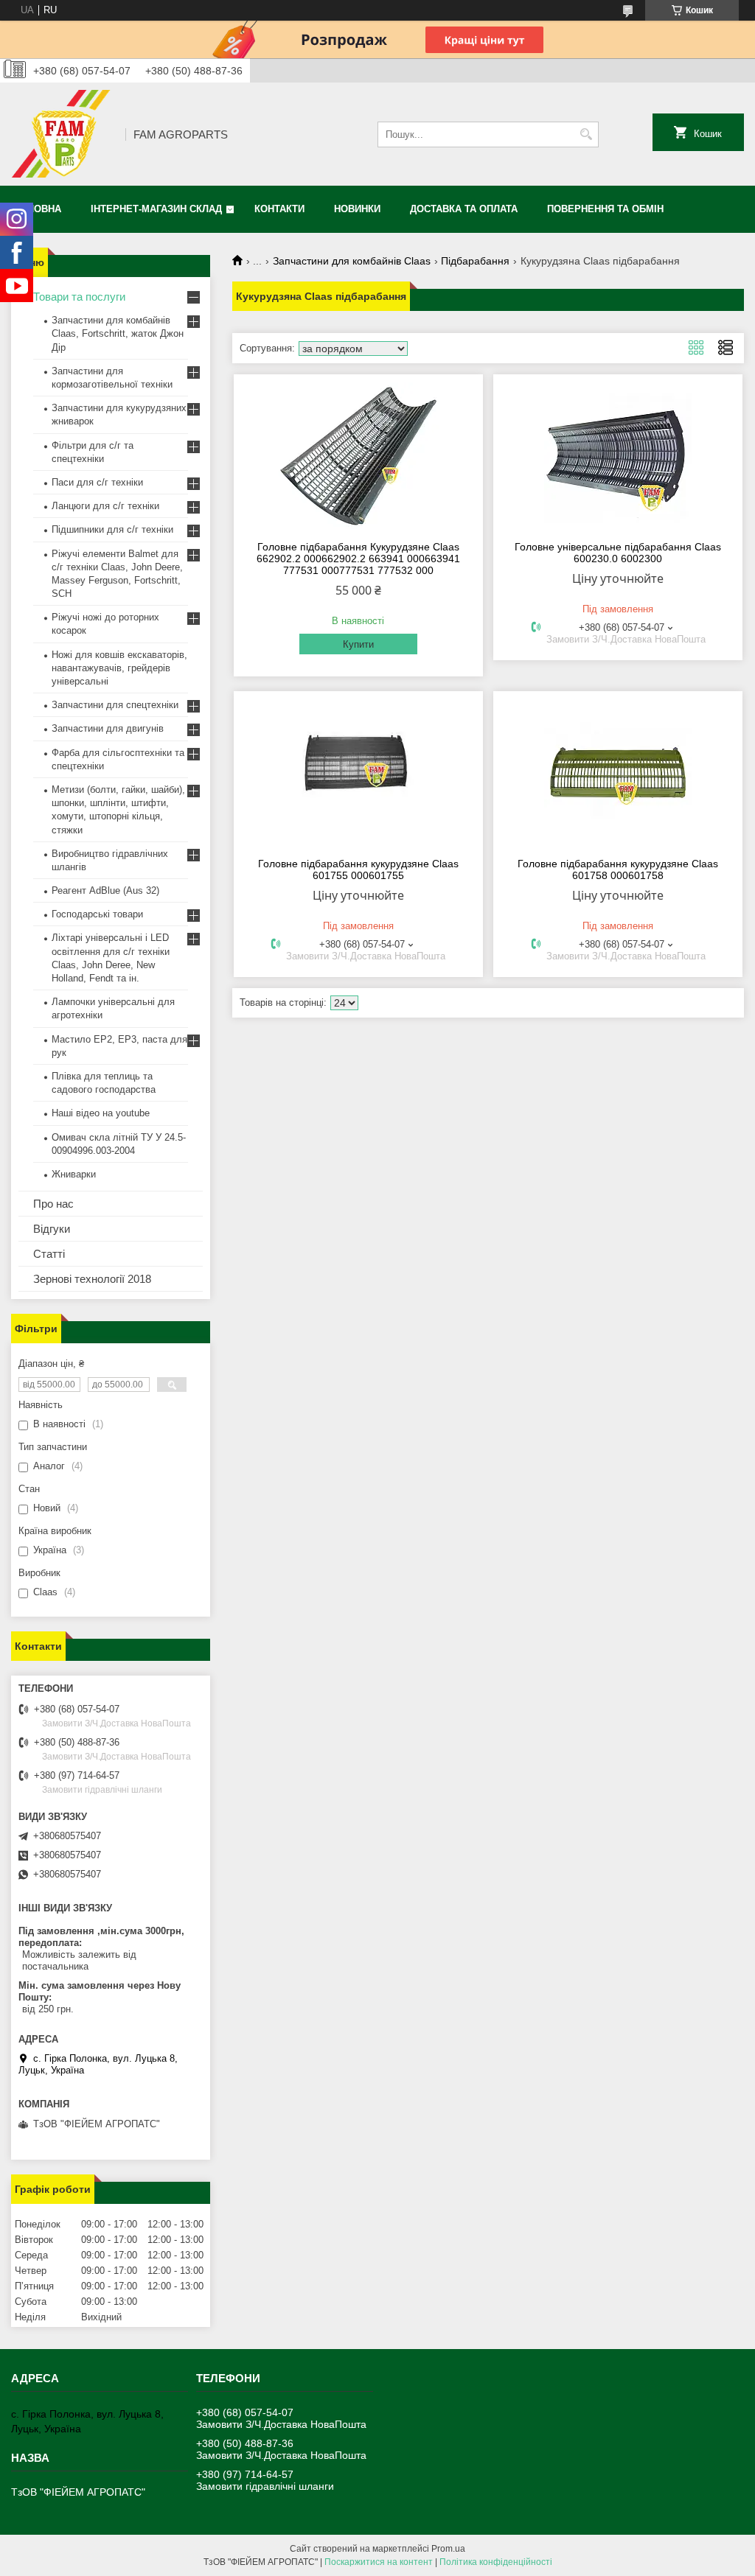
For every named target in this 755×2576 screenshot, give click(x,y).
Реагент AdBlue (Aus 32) (105, 890)
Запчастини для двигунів (108, 728)
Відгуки (52, 1229)
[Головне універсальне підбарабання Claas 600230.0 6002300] (618, 455)
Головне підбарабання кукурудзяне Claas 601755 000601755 (358, 869)
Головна (38, 209)
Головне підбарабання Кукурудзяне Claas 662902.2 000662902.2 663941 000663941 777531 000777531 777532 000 (358, 559)
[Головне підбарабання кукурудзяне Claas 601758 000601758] (618, 772)
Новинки (357, 209)
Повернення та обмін (605, 209)
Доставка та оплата (464, 209)
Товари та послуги (79, 297)
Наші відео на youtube (101, 1113)
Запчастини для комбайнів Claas (352, 261)
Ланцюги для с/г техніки (105, 506)
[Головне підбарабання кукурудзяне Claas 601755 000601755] (358, 772)
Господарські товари (97, 914)
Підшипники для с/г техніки (112, 529)
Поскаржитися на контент (379, 2562)
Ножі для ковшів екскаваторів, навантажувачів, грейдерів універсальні (119, 668)
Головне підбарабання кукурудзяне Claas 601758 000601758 (618, 869)
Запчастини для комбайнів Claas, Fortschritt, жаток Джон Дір (118, 333)
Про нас (53, 1204)
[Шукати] (586, 134)
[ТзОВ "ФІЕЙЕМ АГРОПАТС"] (63, 134)
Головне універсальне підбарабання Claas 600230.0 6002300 (618, 553)
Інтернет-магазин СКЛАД (156, 209)
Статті (49, 1254)
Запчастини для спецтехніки (115, 705)
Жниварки (74, 1174)
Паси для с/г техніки (97, 482)
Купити (358, 644)
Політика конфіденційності (496, 2562)
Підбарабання (475, 261)
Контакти (279, 209)
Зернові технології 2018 (92, 1279)
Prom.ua (448, 2549)
